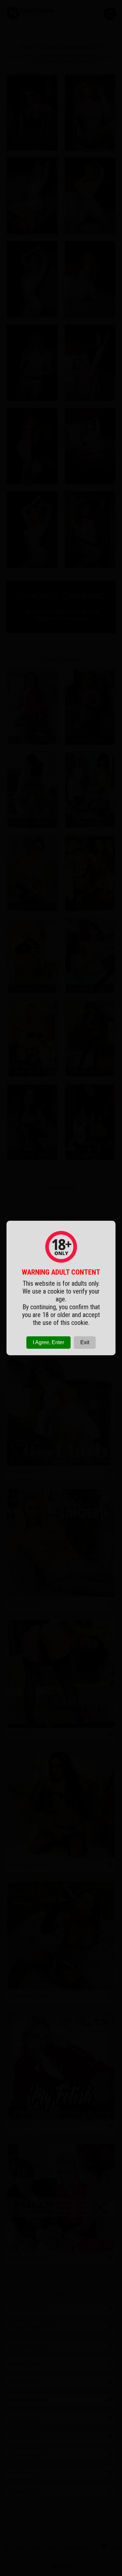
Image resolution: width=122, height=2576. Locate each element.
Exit (85, 1342)
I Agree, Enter (48, 1342)
